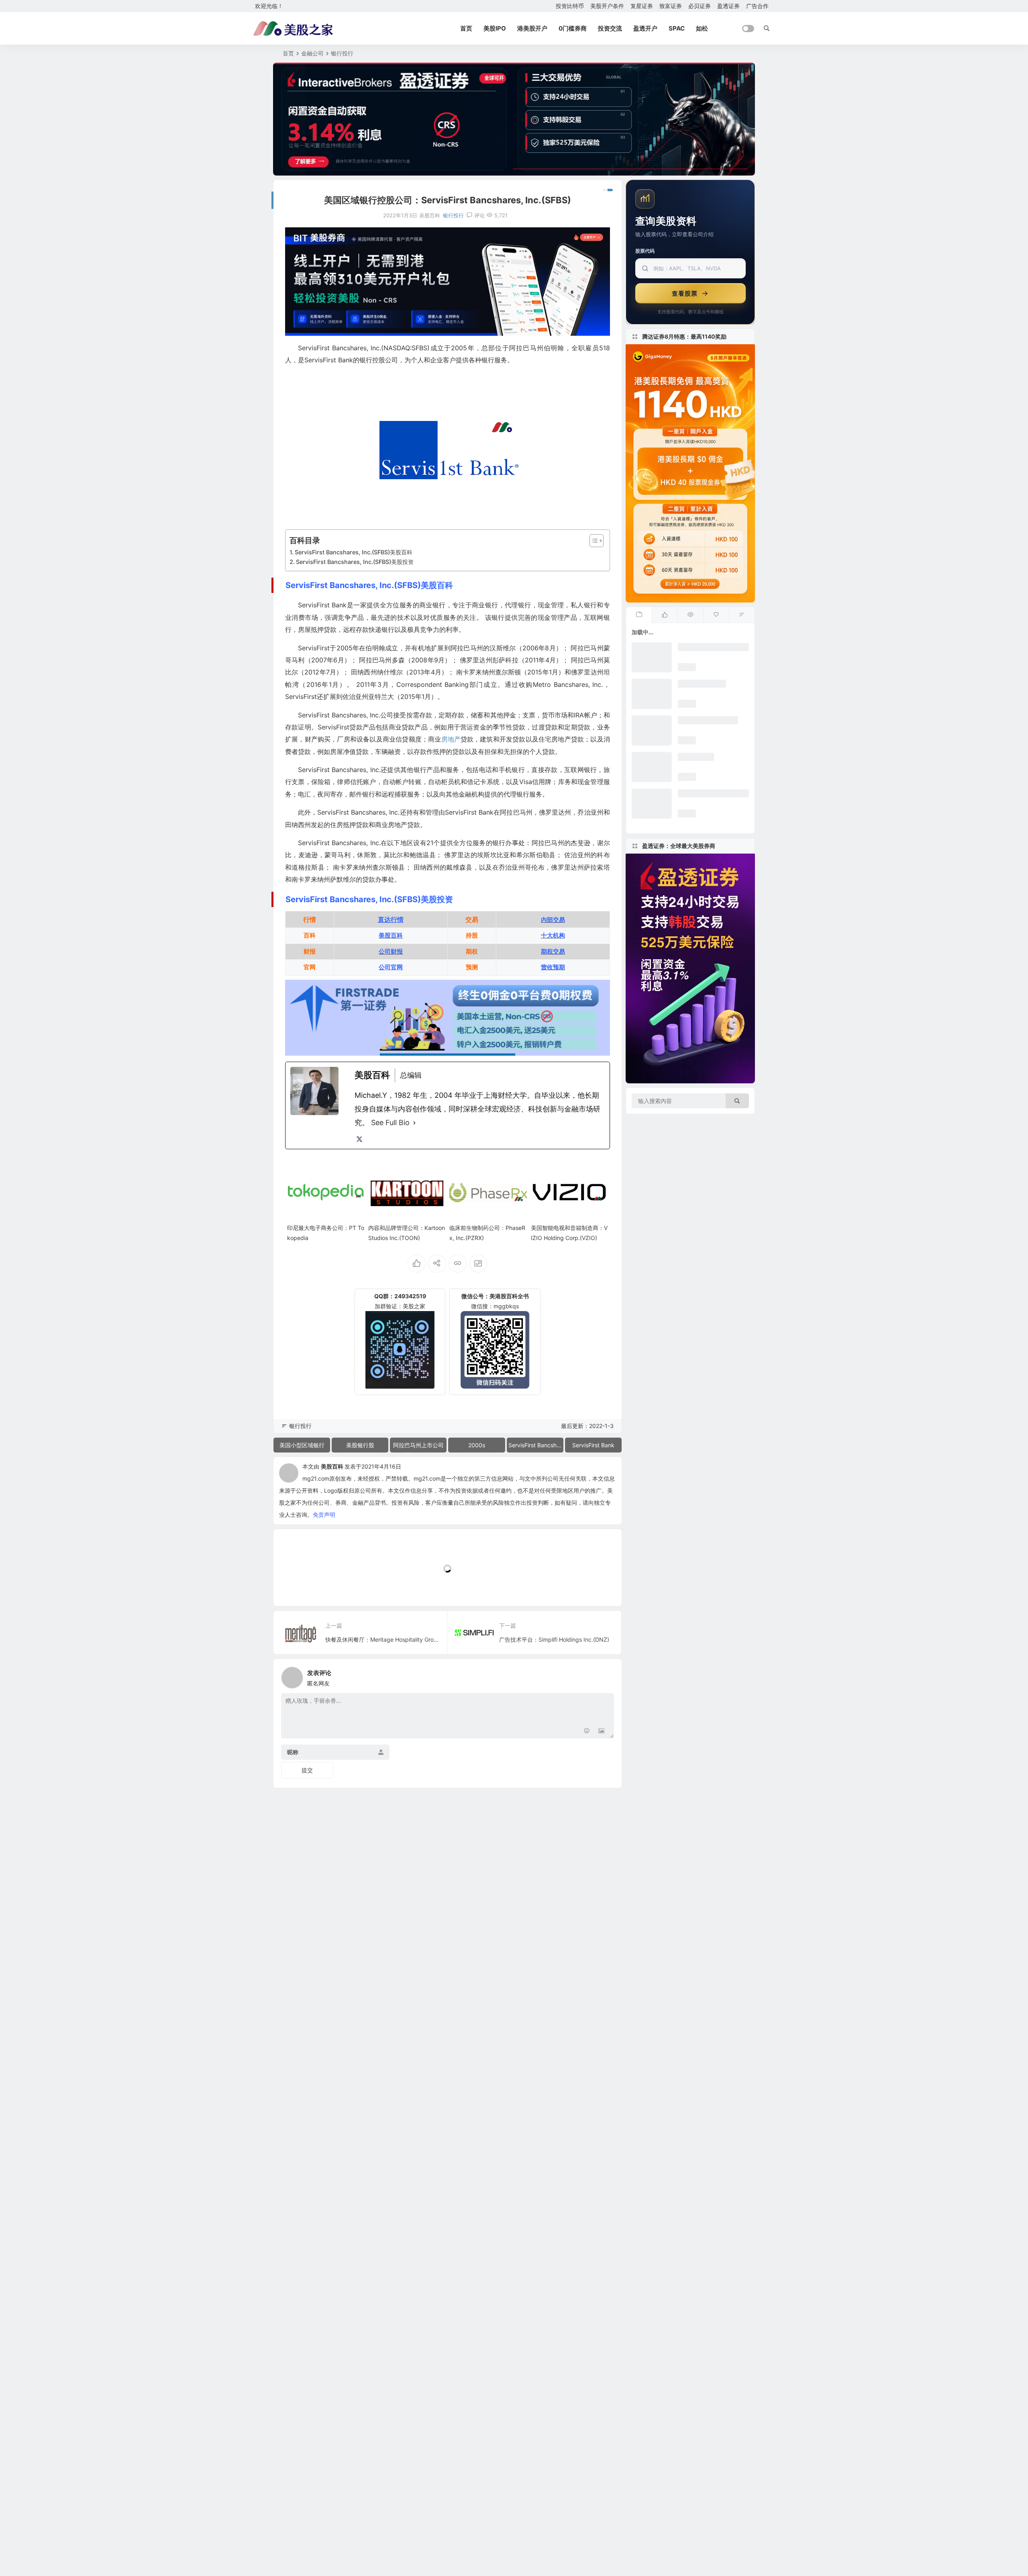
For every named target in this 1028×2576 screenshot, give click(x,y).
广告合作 (757, 6)
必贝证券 (700, 6)
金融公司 (312, 53)
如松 (702, 28)
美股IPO (495, 28)
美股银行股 (360, 1445)
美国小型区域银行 (302, 1445)
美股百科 (332, 1466)
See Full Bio (390, 1123)
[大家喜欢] (665, 615)
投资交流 (610, 28)
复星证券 (642, 6)
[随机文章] (742, 615)
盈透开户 (645, 28)
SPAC (677, 28)
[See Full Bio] (414, 1123)
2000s (477, 1445)
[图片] (601, 1731)
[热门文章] (690, 615)
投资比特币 (570, 6)
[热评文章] (716, 615)
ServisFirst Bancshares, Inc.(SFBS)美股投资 (355, 562)
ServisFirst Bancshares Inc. (536, 1445)
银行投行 (342, 53)
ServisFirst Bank (593, 1445)
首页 (466, 28)
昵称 (293, 1752)
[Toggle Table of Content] (593, 541)
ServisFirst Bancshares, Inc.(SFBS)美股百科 (354, 552)
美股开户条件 (607, 6)
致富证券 (671, 6)
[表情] (587, 1731)
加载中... (297, 1586)
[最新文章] (639, 615)
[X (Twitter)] (359, 1139)
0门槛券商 (573, 28)
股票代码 (645, 251)
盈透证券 (728, 6)
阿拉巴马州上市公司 (418, 1445)
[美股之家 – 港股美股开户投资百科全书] (293, 29)
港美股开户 (532, 28)
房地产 (451, 739)
